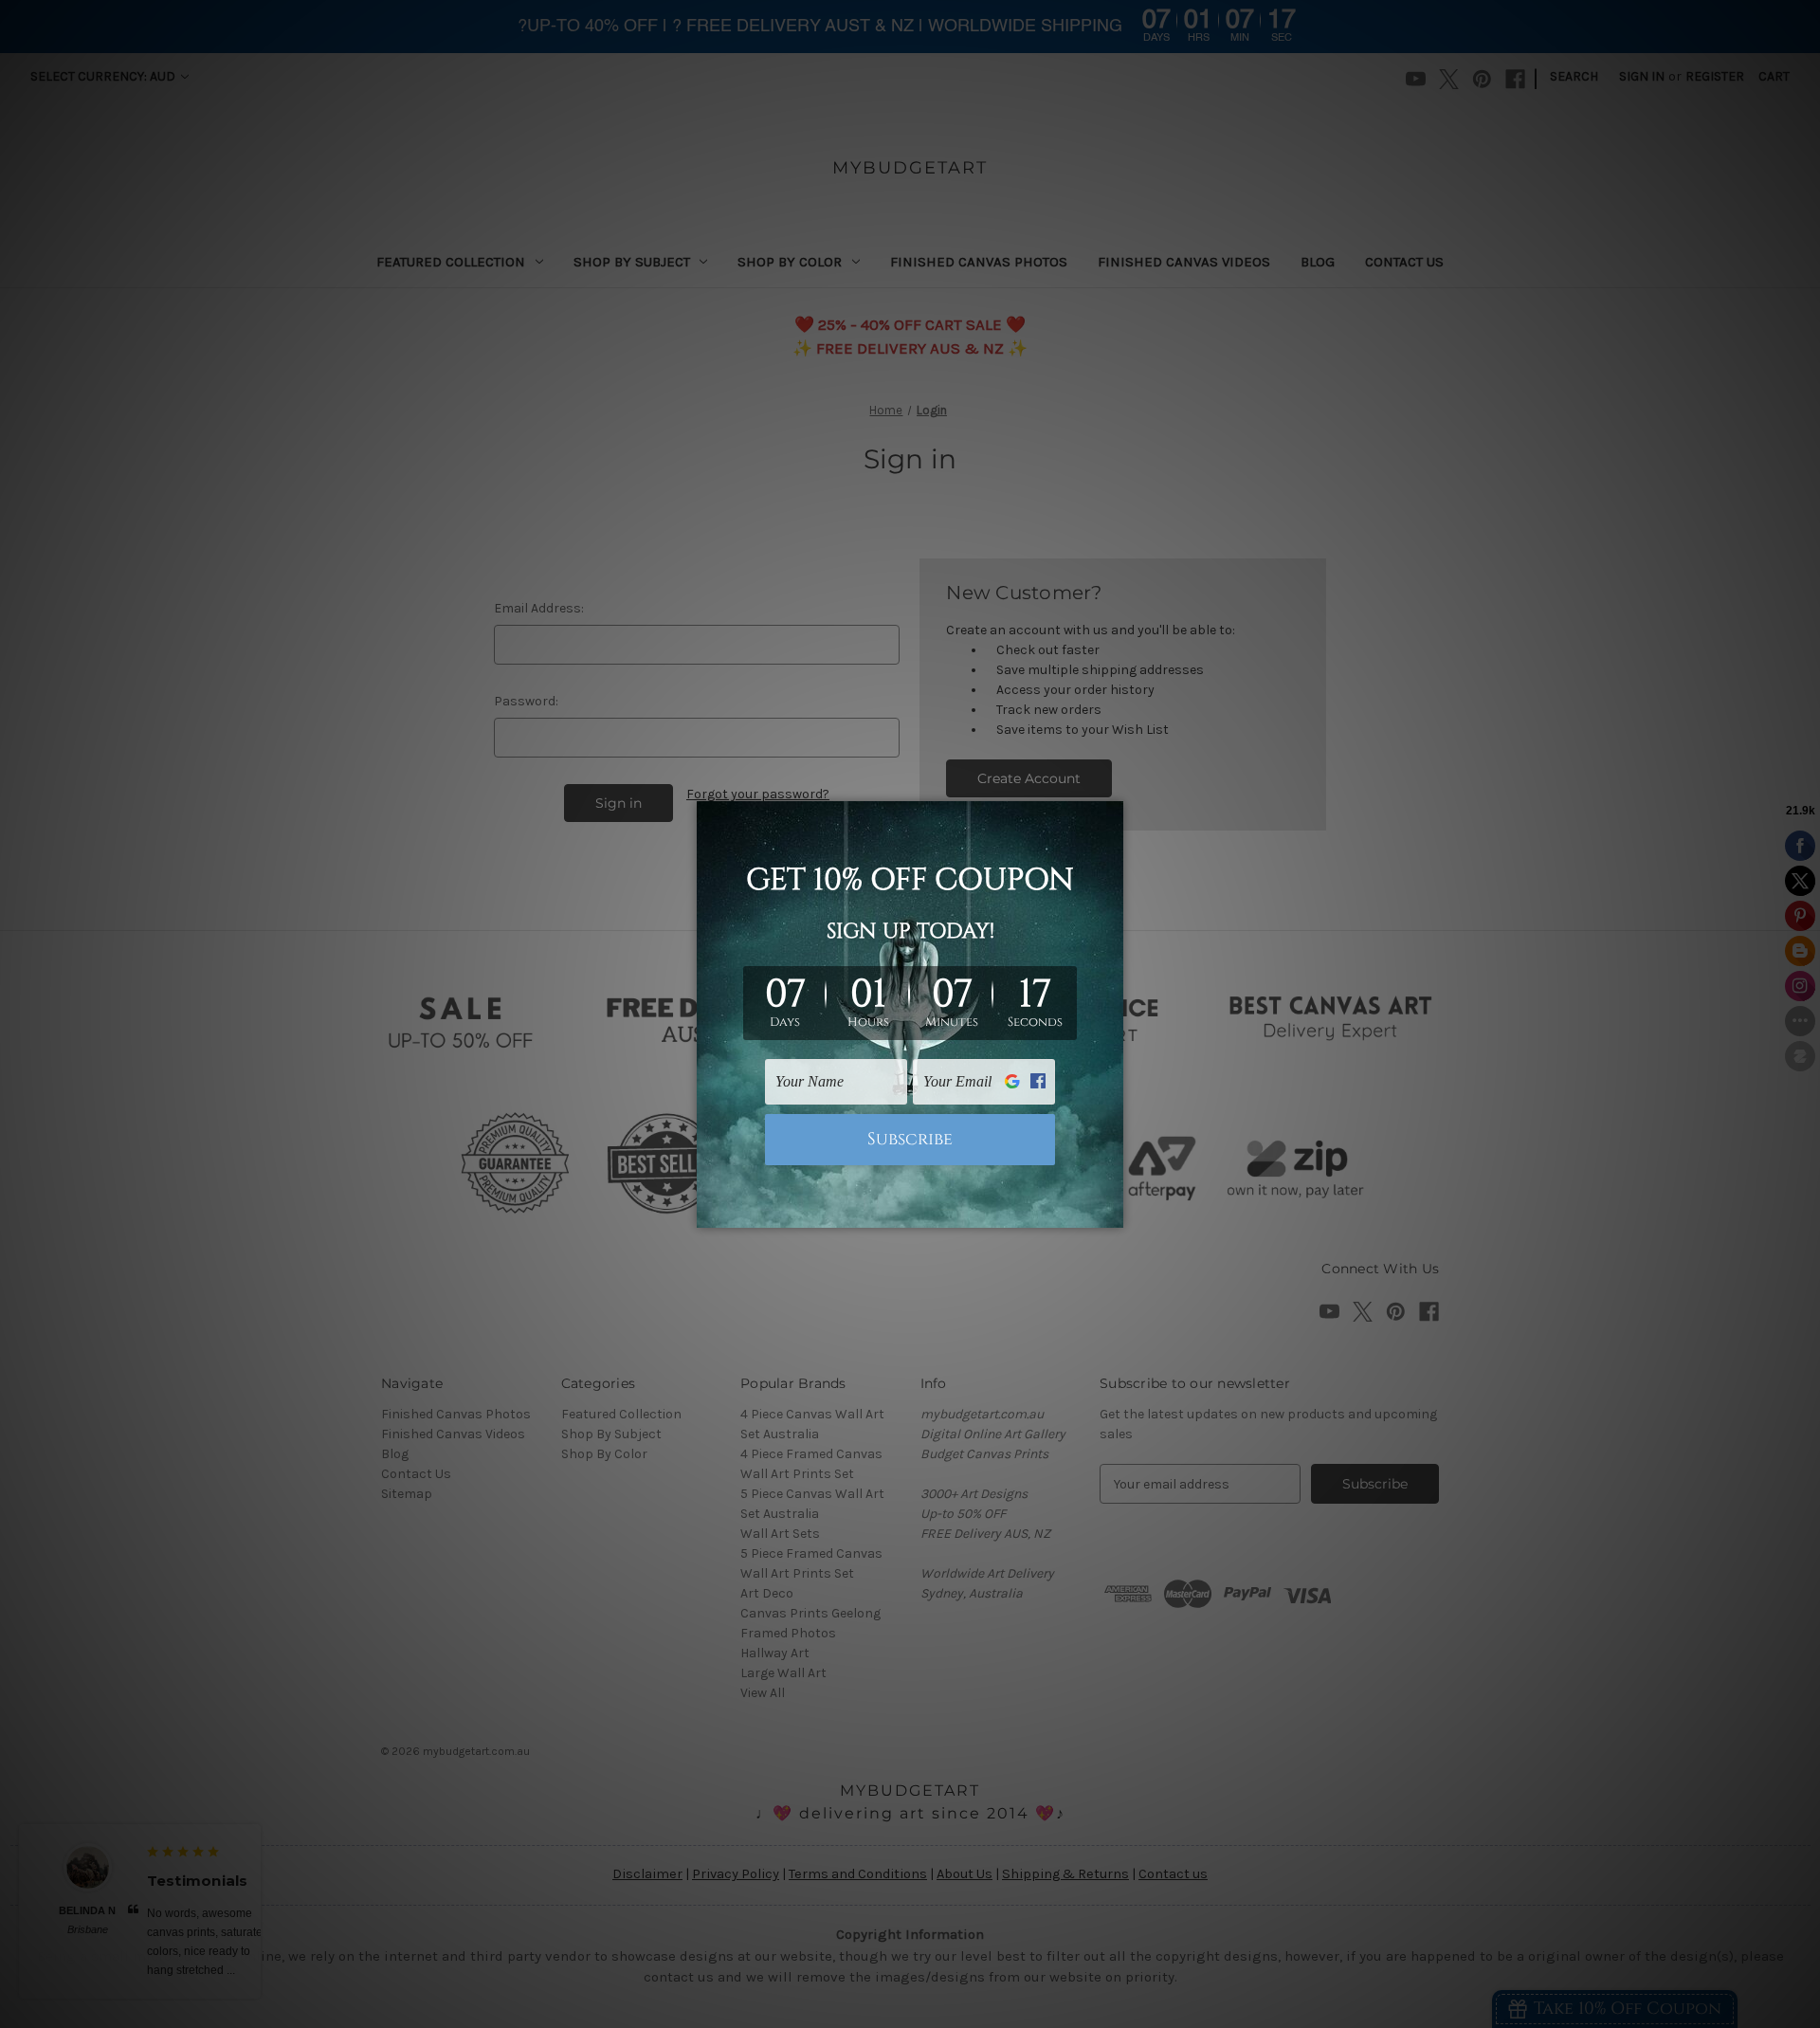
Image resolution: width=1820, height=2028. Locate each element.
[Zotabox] (1111, 1211)
